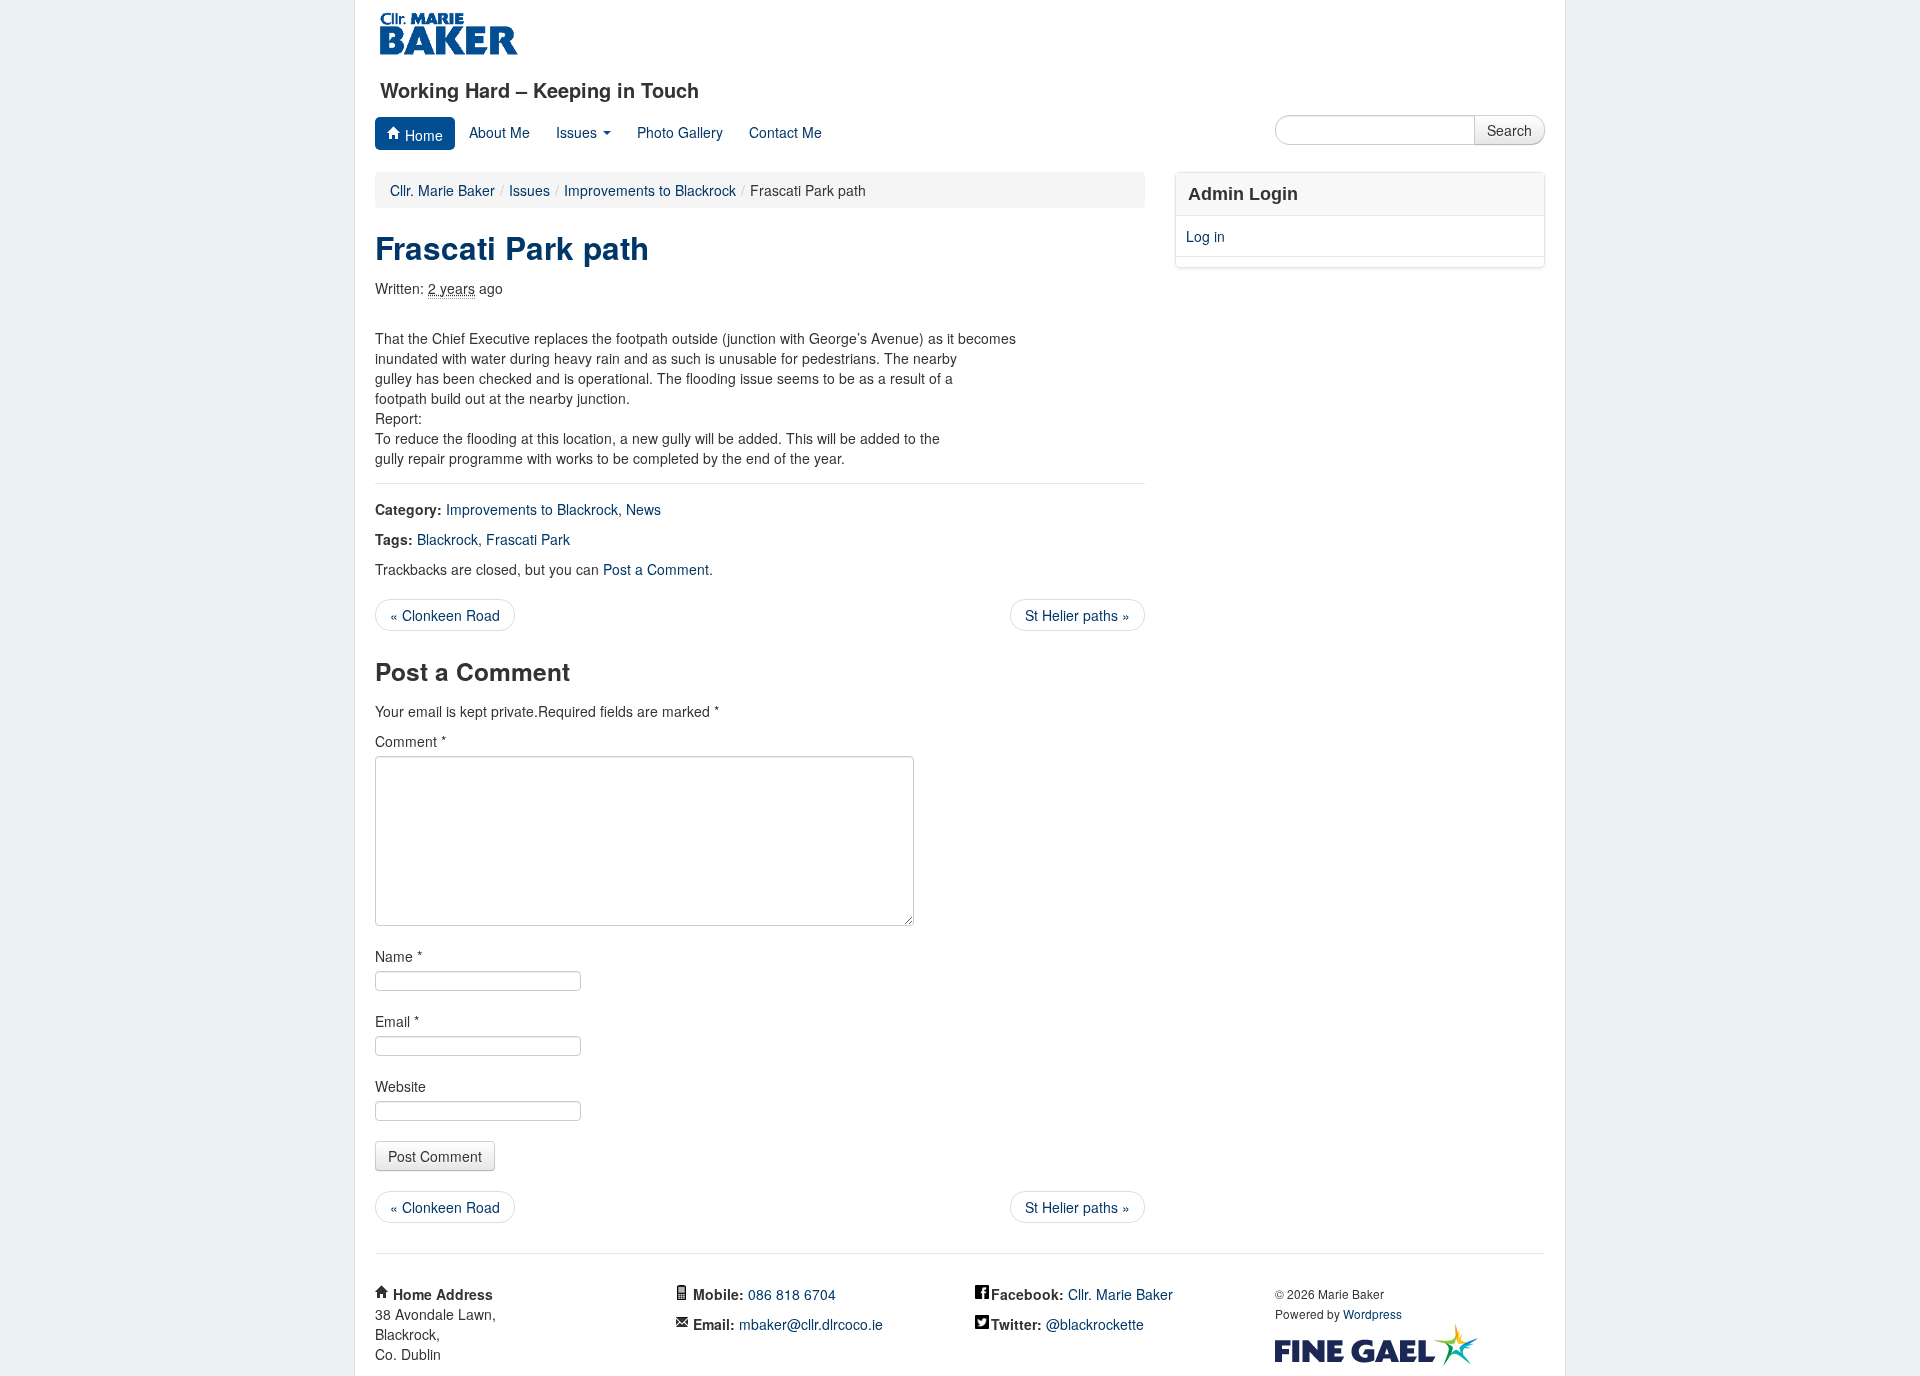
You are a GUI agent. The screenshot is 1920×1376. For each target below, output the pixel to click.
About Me (499, 132)
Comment (410, 741)
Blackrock (447, 539)
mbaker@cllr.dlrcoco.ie (811, 1324)
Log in (1205, 236)
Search (1509, 130)
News (643, 509)
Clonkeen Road (445, 615)
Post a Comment (656, 569)
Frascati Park (528, 539)
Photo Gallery (680, 132)
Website (400, 1086)
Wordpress (1372, 1313)
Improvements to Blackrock (532, 509)
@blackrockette (1095, 1324)
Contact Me (785, 132)
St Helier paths (1077, 615)
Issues (578, 132)
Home (422, 135)
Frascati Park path (512, 247)
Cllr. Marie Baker (442, 190)
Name (398, 956)
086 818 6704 (792, 1294)
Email (397, 1021)
